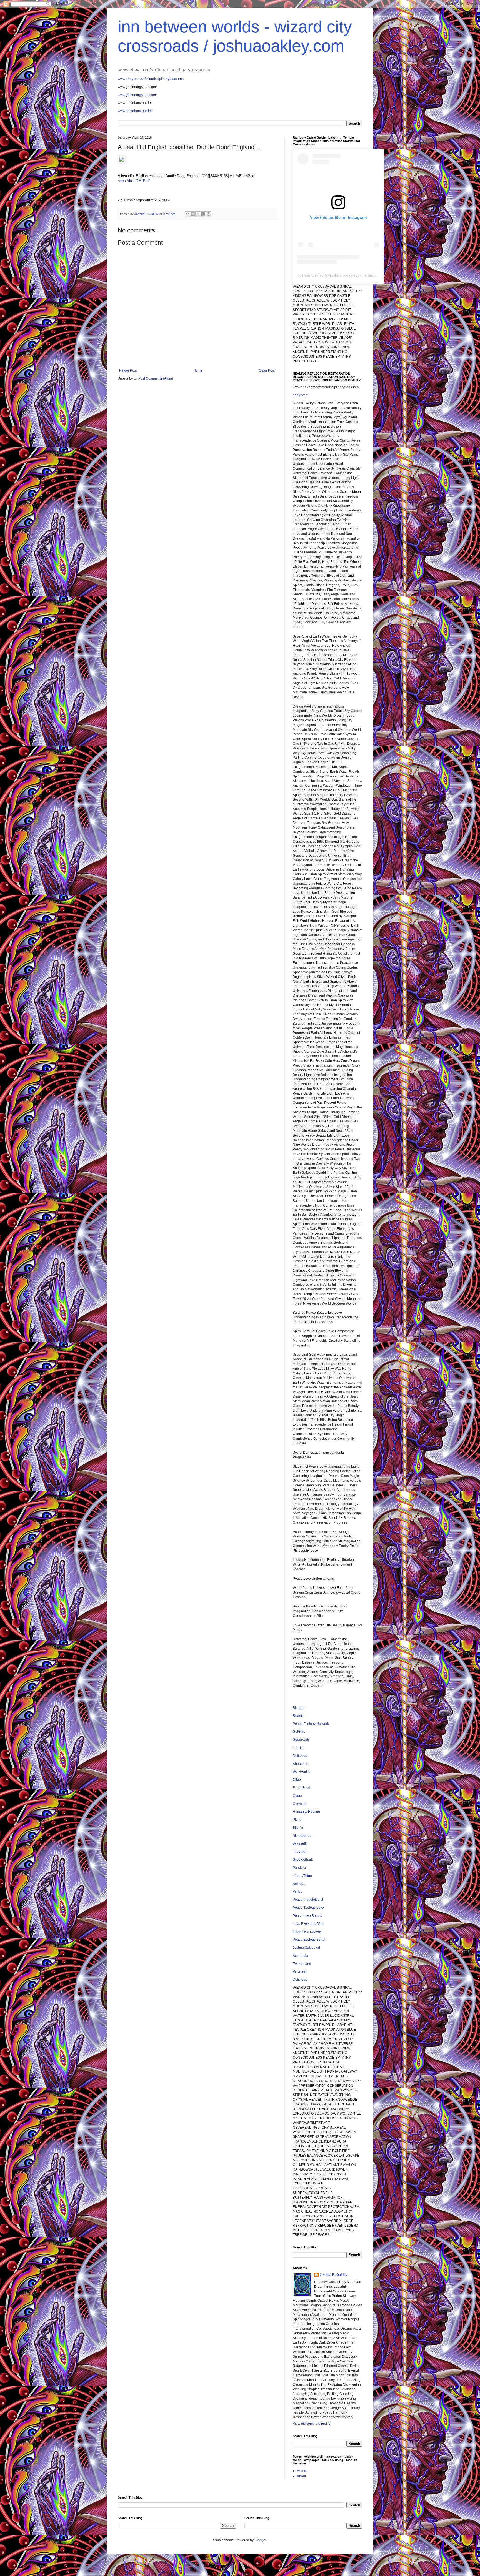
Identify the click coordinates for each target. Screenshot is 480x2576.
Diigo (297, 1780)
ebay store (301, 395)
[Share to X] (198, 214)
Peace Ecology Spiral (309, 1940)
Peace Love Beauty (307, 1916)
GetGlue (299, 1732)
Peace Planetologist (308, 1900)
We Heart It (301, 1772)
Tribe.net (299, 1852)
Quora (297, 1796)
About (301, 2476)
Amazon (299, 1884)
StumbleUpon (303, 1836)
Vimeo (298, 1892)
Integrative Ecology (307, 1932)
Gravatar (299, 1804)
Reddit (298, 1716)
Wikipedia (300, 1844)
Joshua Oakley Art (306, 1948)
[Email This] (187, 214)
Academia (300, 1956)
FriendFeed (302, 1788)
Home (198, 370)
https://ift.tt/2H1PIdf (134, 181)
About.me (300, 1764)
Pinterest (299, 1971)
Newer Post (128, 370)
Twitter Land (302, 1964)
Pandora (299, 1868)
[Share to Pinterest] (209, 214)
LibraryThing (302, 1876)
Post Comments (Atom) (156, 378)
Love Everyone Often (309, 1924)
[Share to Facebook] (203, 214)
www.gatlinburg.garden (135, 111)
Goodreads (301, 1740)
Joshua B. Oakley (334, 2275)
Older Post (267, 370)
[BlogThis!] (193, 214)
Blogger (299, 1708)
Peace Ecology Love (308, 1908)
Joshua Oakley (311, 275)
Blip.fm (298, 1828)
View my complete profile (312, 2424)
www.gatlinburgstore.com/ (137, 95)
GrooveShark (303, 1860)
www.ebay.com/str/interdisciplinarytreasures (151, 79)
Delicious (300, 1756)
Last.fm (298, 1748)
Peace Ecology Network (311, 1724)
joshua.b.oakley (344, 275)
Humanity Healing (306, 1812)
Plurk (297, 1820)
